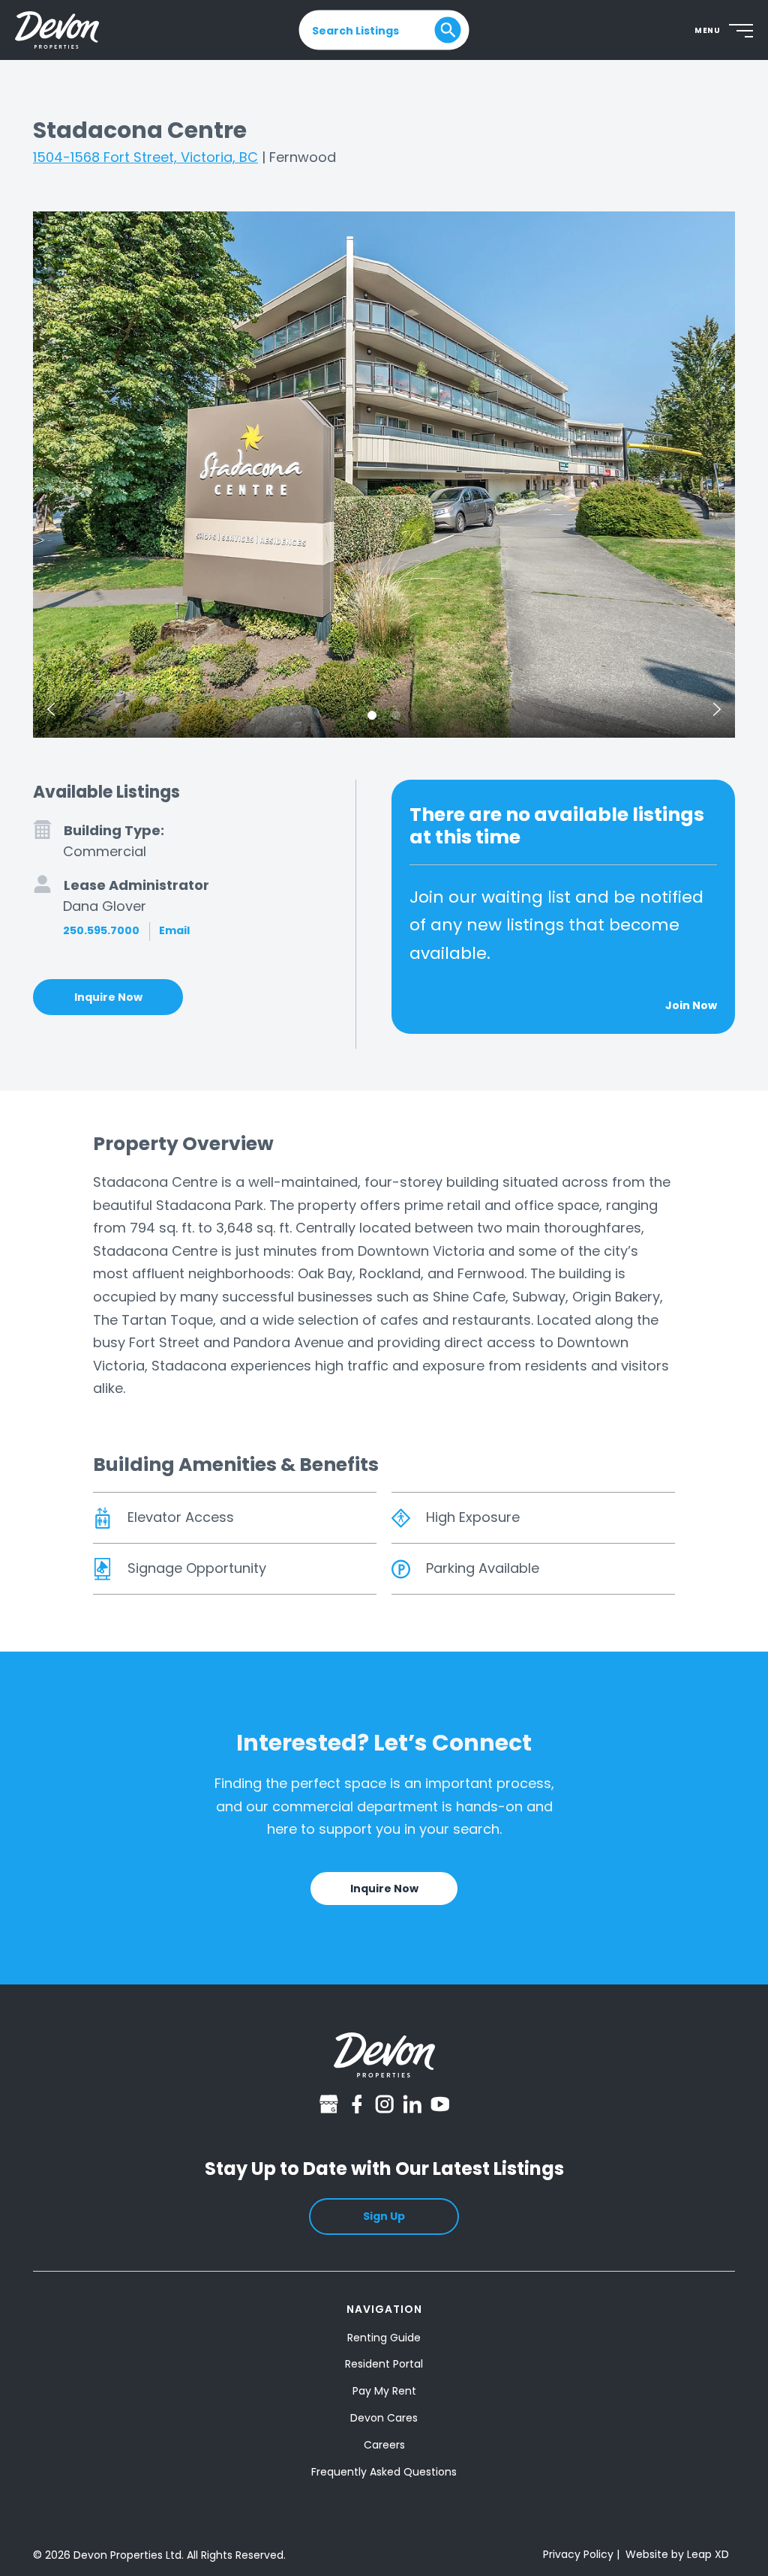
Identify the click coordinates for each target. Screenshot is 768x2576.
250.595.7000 (101, 930)
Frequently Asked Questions (384, 2472)
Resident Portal (384, 2364)
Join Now (691, 1005)
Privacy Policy (578, 2554)
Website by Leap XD (677, 2554)
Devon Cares (384, 2418)
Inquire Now (108, 997)
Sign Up (384, 2216)
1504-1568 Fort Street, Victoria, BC (145, 157)
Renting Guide (384, 2338)
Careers (384, 2445)
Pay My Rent (384, 2391)
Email (174, 930)
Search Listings (355, 30)
